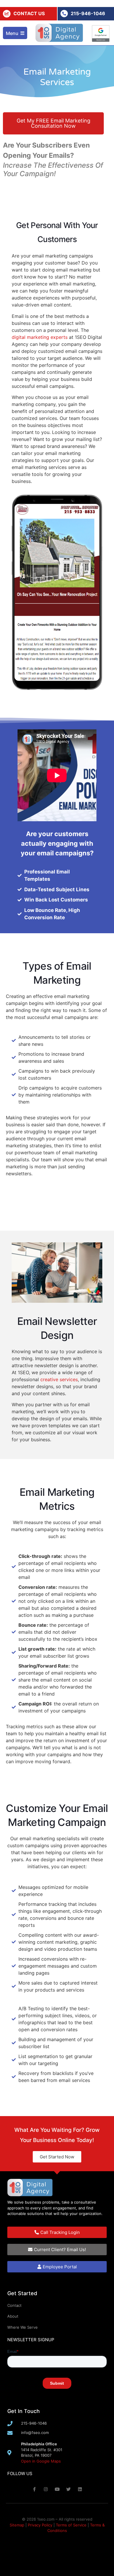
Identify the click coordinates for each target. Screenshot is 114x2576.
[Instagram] (46, 2489)
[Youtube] (57, 2489)
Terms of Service (71, 2525)
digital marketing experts (40, 337)
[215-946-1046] (64, 14)
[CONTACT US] (7, 14)
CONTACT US (29, 13)
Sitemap (17, 2525)
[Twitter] (69, 2489)
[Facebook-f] (34, 2489)
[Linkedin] (80, 2489)
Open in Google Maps (41, 2461)
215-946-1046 (88, 13)
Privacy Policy (40, 2525)
